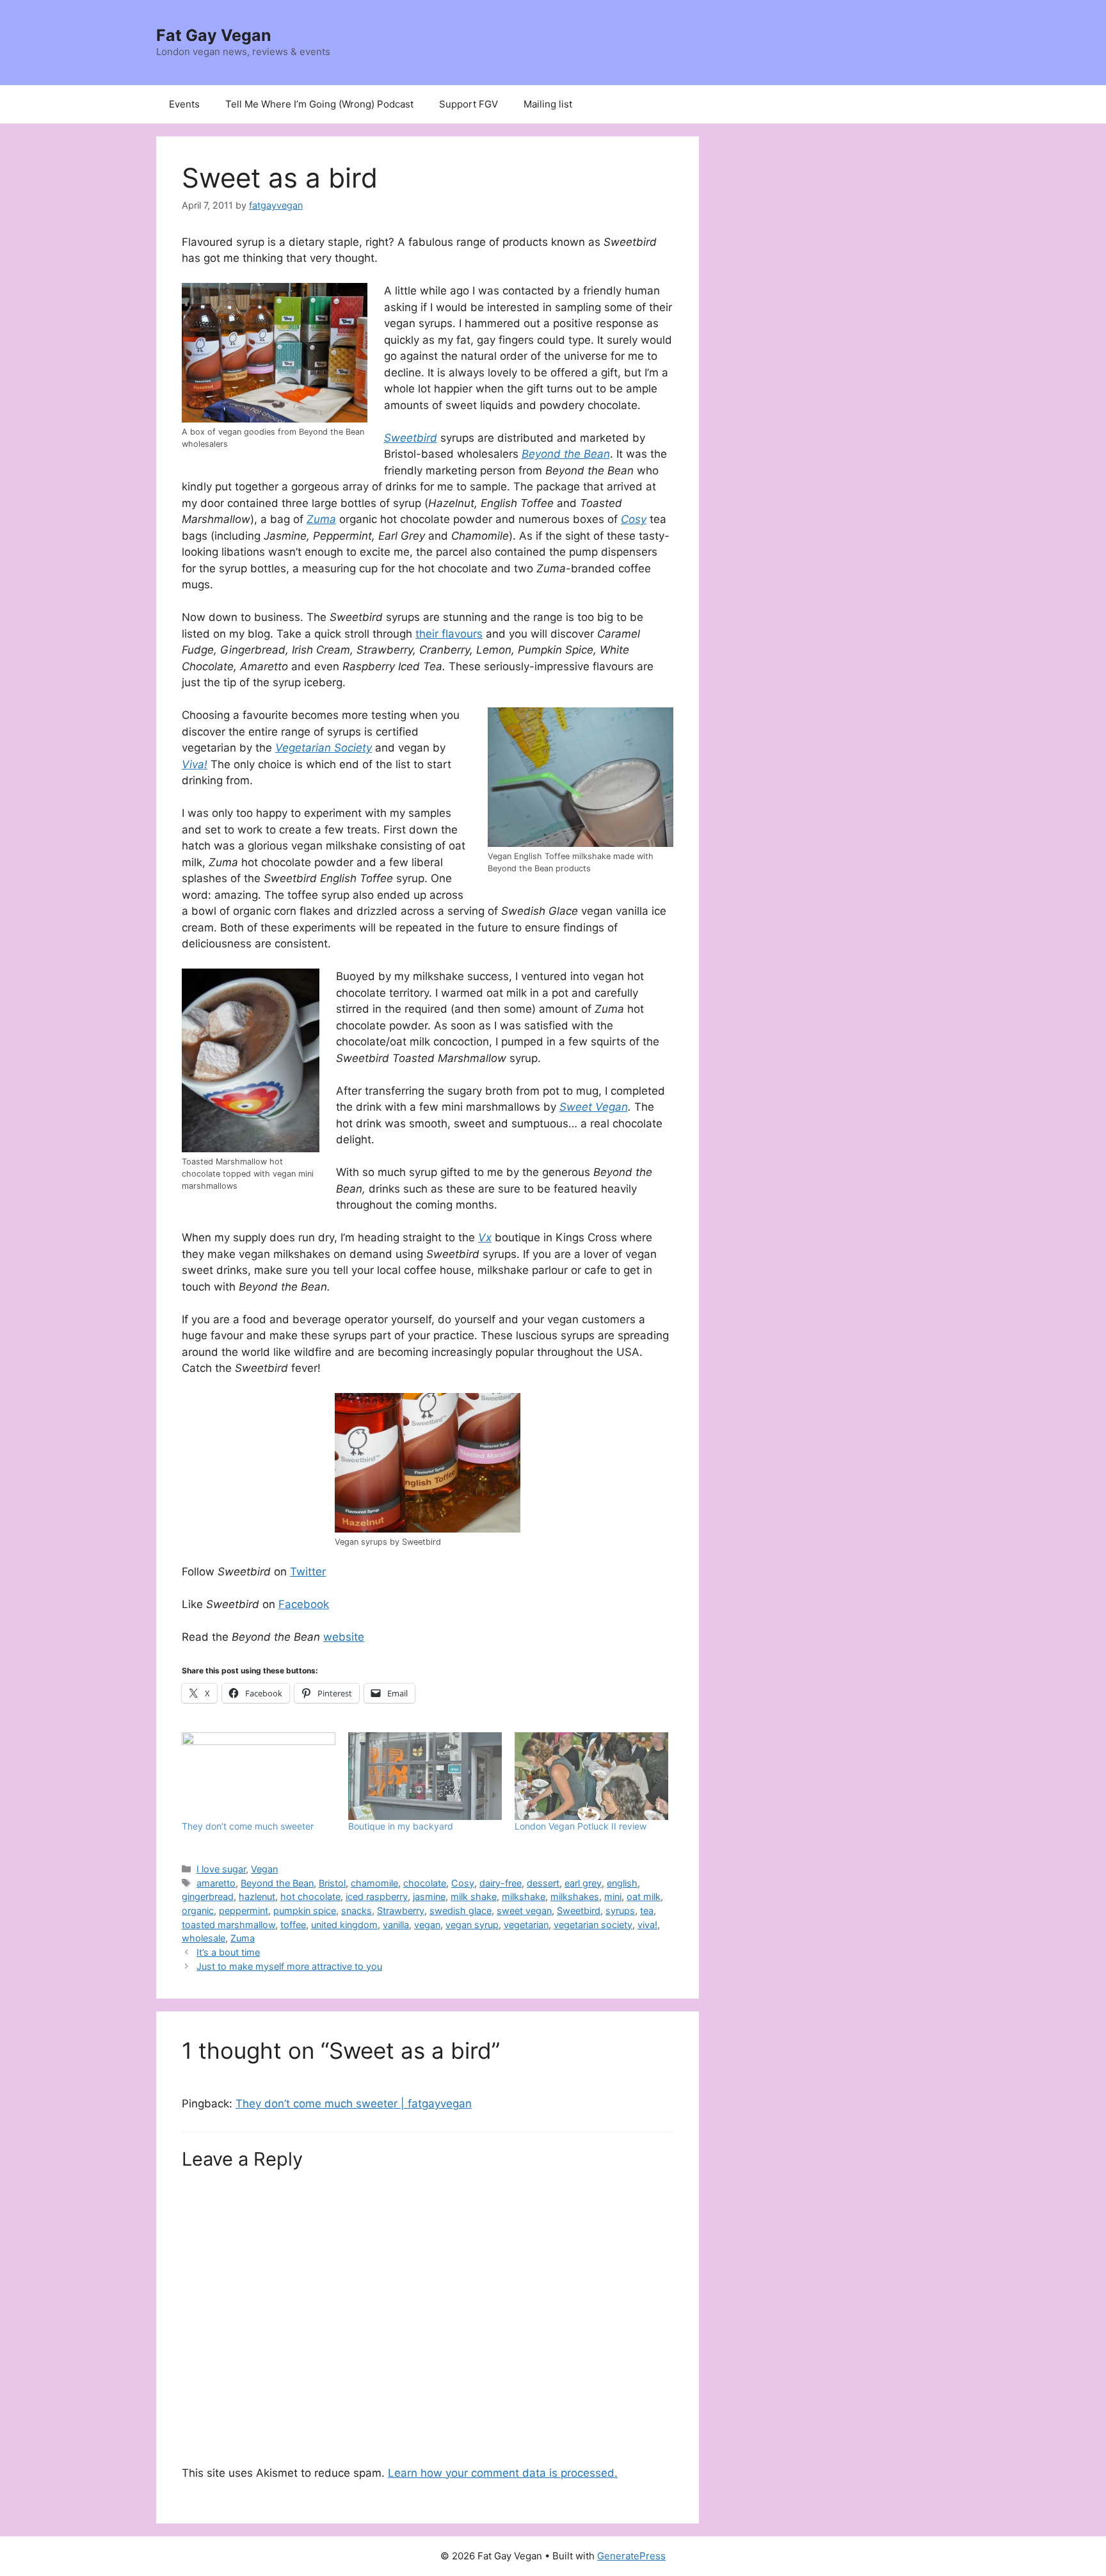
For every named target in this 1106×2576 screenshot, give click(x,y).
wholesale (204, 1938)
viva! (647, 1925)
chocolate (425, 1883)
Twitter (308, 1572)
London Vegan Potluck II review (581, 1826)
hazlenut (257, 1896)
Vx (485, 1237)
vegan (427, 1925)
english (622, 1883)
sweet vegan (524, 1911)
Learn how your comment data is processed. (503, 2473)
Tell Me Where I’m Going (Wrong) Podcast (319, 104)
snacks (357, 1911)
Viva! (195, 764)
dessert (543, 1883)
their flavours (449, 634)
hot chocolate (310, 1896)
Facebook (304, 1604)
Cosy (463, 1883)
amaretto (216, 1883)
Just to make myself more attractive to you (289, 1966)
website (344, 1637)
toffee (293, 1925)
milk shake (474, 1896)
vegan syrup (472, 1925)
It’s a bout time (228, 1952)
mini (613, 1896)
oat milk (644, 1896)
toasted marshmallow (228, 1925)
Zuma (243, 1938)
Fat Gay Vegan (214, 35)
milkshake (524, 1896)
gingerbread (208, 1896)
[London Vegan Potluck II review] (591, 1776)
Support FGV (469, 104)
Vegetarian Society (324, 748)
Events (184, 104)
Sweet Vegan (594, 1107)
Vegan (264, 1869)
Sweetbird (579, 1911)
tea (647, 1911)
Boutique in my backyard (401, 1826)
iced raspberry (377, 1896)
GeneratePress (631, 2556)
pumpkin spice (305, 1911)
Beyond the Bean (277, 1883)
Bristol (332, 1883)
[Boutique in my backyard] (425, 1776)
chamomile (374, 1883)
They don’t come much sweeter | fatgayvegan (354, 2104)
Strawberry (401, 1911)
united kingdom (344, 1925)
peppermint (244, 1911)
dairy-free (501, 1883)
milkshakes (575, 1896)
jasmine (429, 1896)
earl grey (583, 1883)
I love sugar (221, 1869)
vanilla (396, 1925)
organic (198, 1911)
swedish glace (461, 1911)
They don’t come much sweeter (248, 1826)
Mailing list (548, 104)
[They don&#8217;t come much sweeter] (259, 1776)
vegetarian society (593, 1925)
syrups (620, 1911)
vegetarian (526, 1925)
